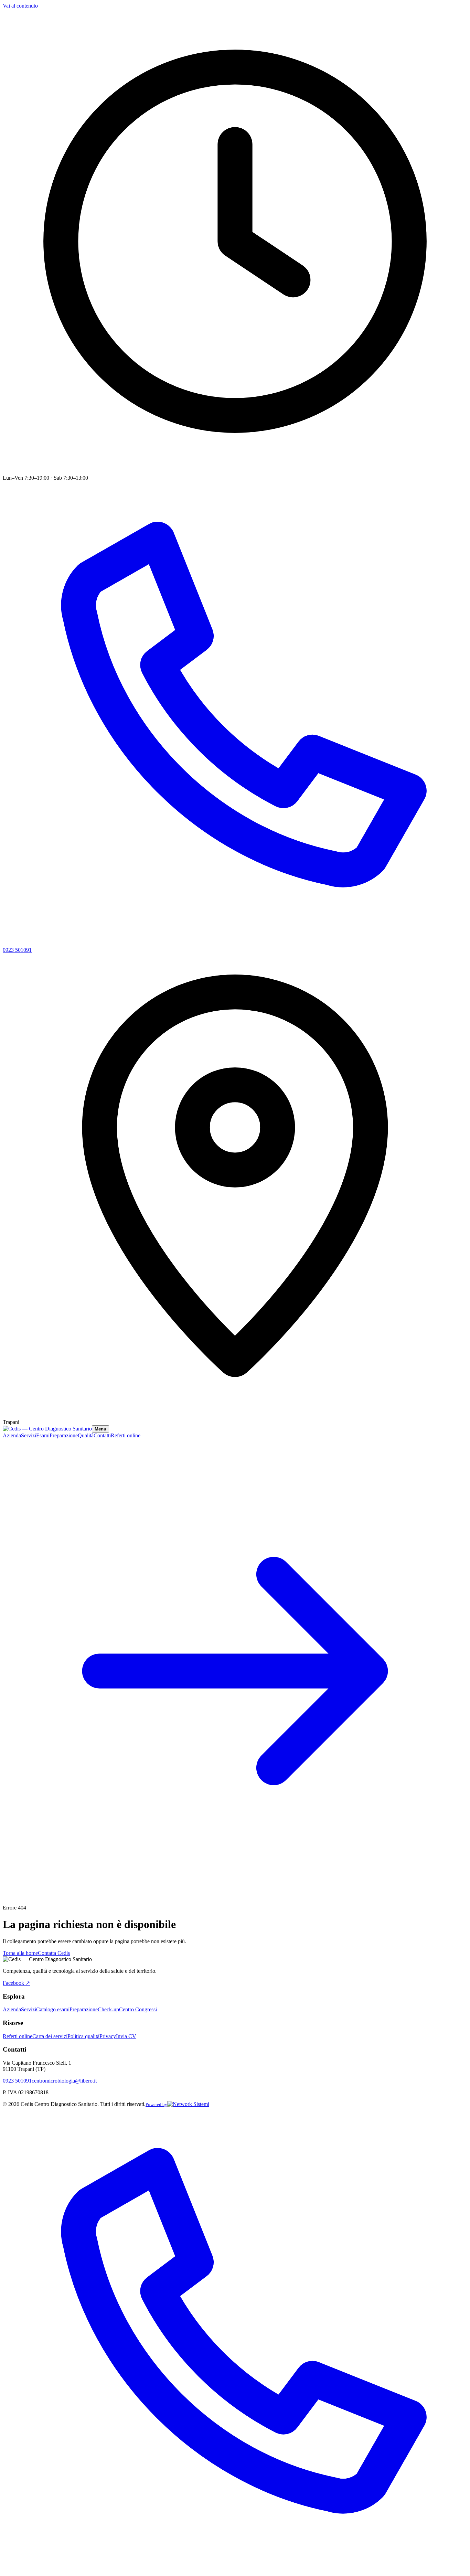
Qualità (86, 1435)
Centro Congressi (138, 2009)
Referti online (18, 2036)
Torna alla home (20, 1953)
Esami (43, 1435)
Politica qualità (83, 2036)
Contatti (102, 1435)
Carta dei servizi (50, 2036)
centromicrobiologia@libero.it (64, 2081)
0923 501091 (17, 2081)
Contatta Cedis (54, 1953)
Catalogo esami (53, 2009)
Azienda (12, 1435)
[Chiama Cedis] (235, 2570)
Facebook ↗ (16, 1983)
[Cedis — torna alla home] (47, 1429)
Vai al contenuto (20, 6)
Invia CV (126, 2036)
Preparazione (64, 1435)
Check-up (108, 2009)
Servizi (29, 1435)
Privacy (108, 2036)
